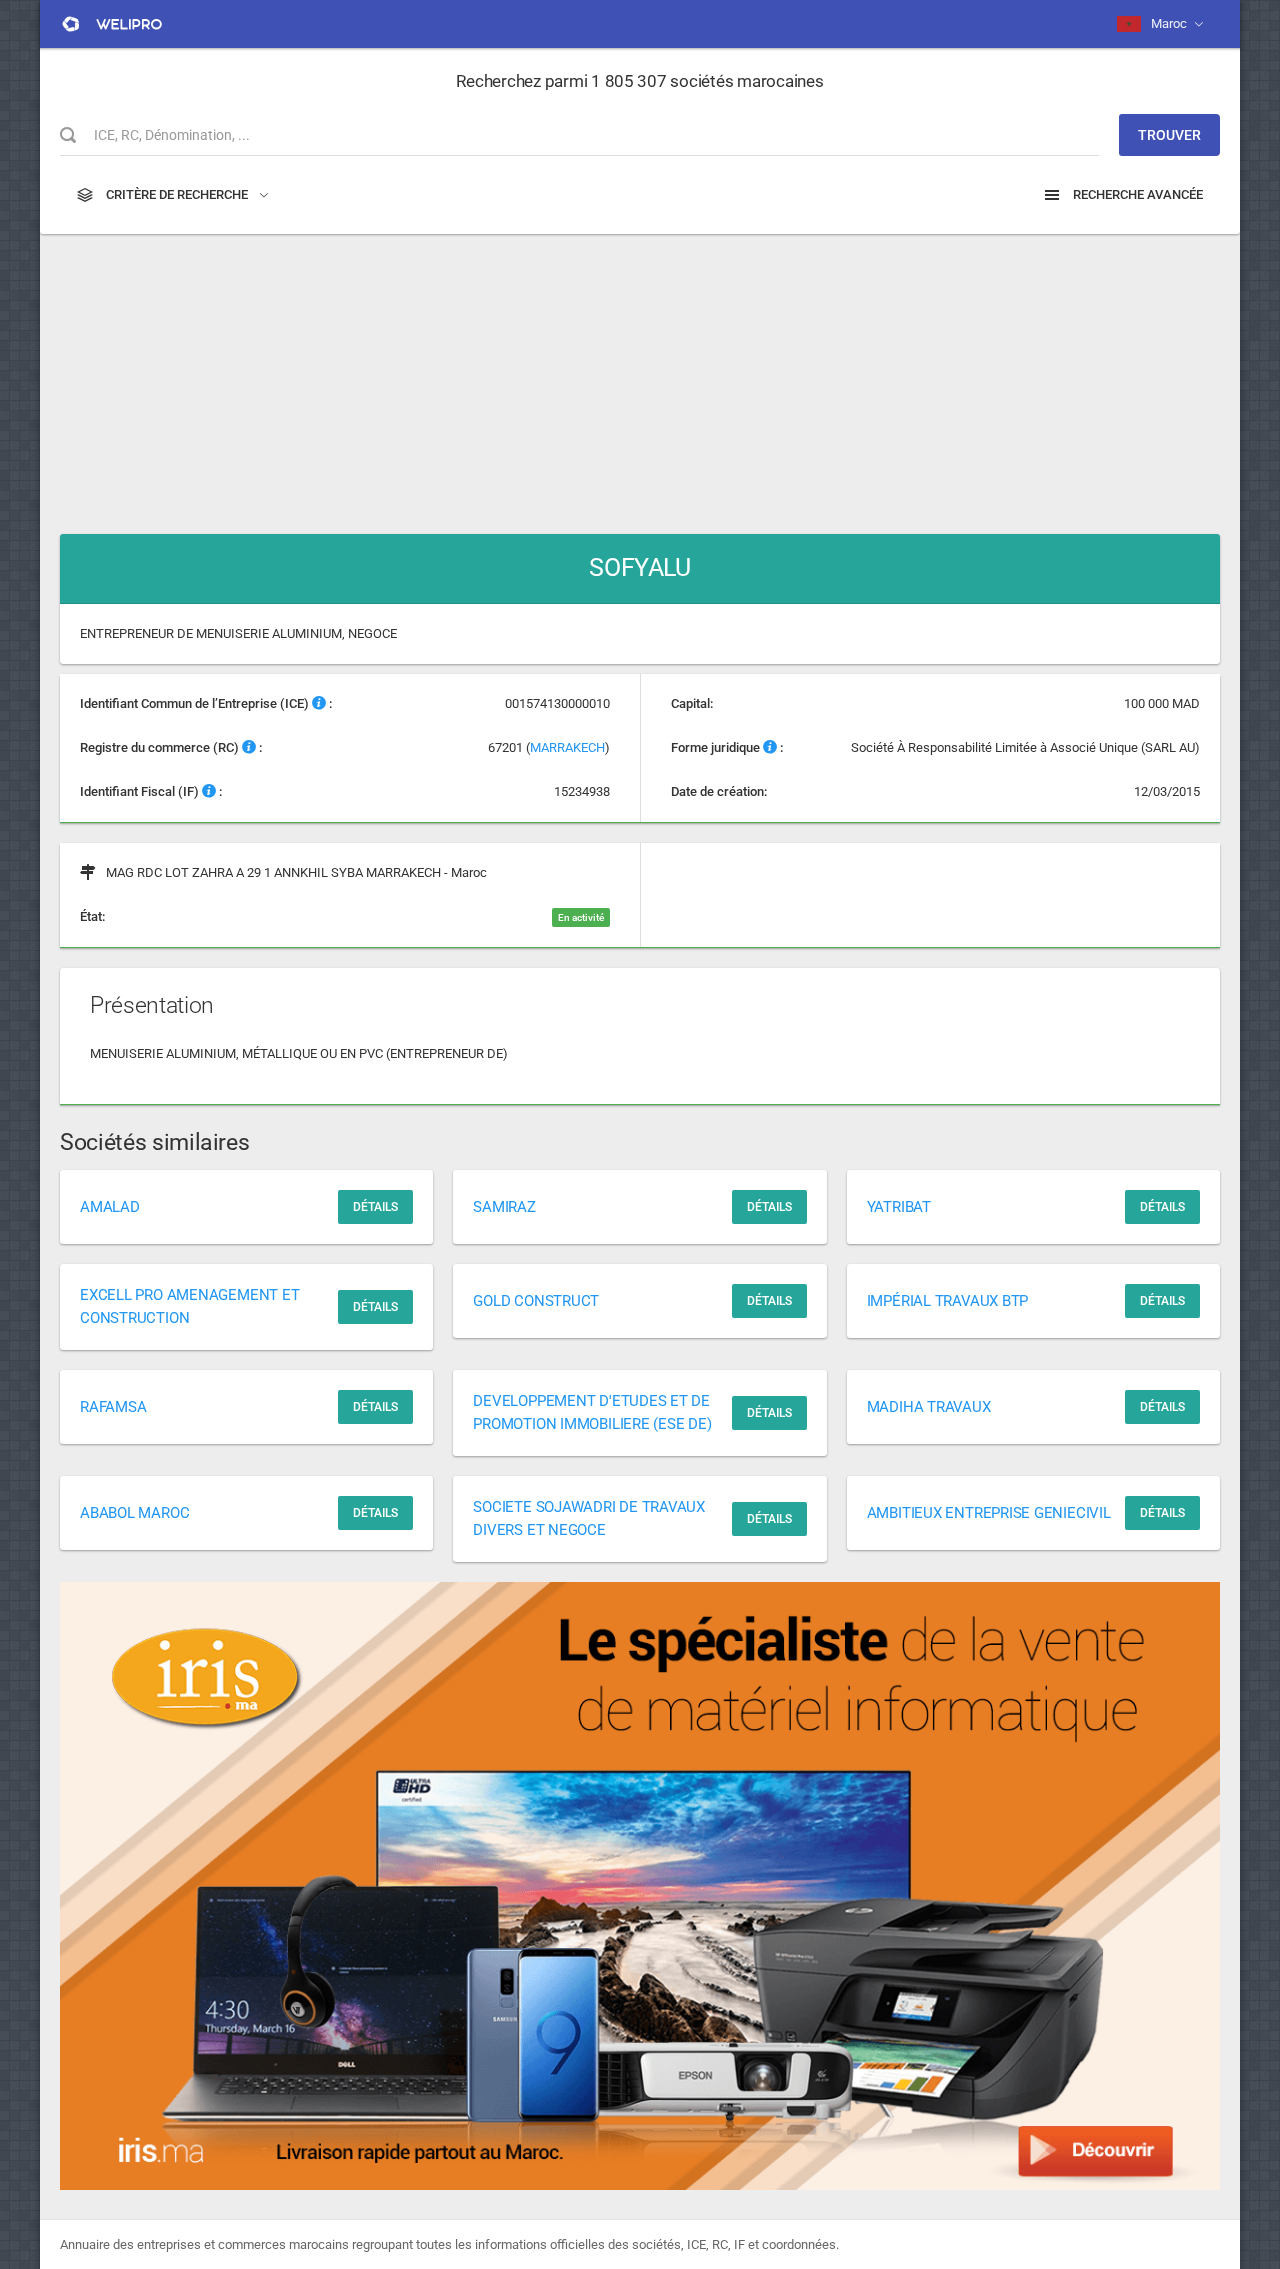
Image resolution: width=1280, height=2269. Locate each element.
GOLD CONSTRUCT (536, 1301)
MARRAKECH (567, 747)
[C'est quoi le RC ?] (249, 747)
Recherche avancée (1136, 194)
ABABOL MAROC (134, 1513)
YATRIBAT (899, 1207)
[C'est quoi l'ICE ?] (319, 703)
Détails (375, 1207)
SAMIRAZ (504, 1207)
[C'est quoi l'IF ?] (209, 791)
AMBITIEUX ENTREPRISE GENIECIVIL (989, 1513)
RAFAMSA (113, 1407)
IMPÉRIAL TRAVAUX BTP (948, 1301)
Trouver (1169, 135)
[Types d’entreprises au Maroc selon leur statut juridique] (770, 747)
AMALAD (110, 1207)
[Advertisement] (640, 374)
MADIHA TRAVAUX (929, 1407)
